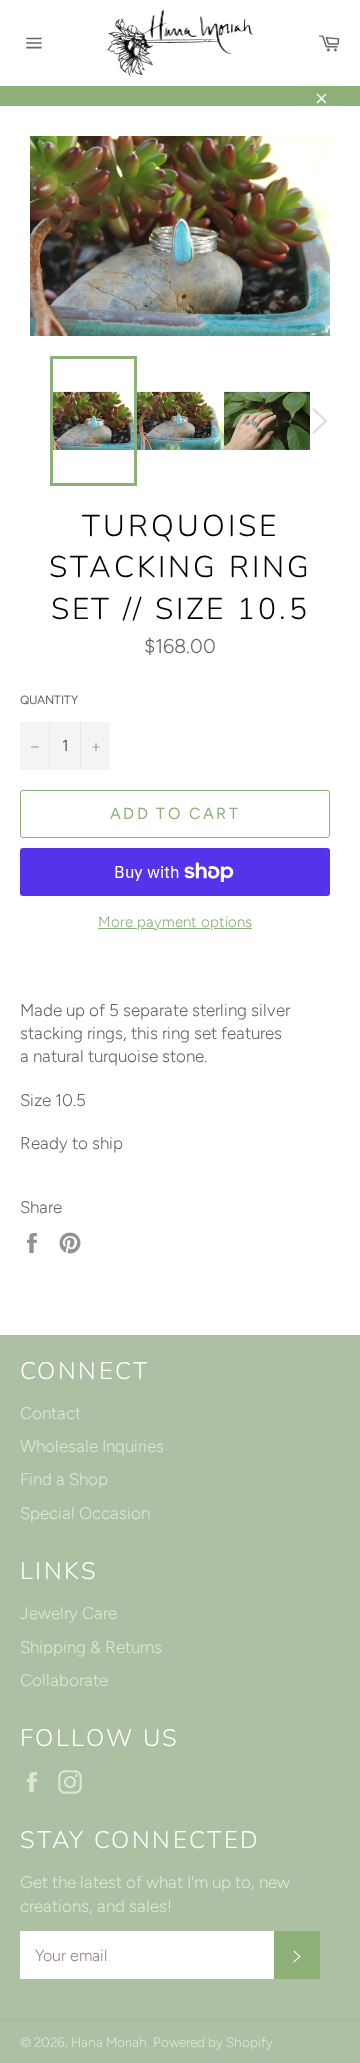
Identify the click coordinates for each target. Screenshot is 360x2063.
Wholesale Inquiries (92, 1446)
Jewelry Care (68, 1613)
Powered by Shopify (213, 2042)
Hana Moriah (109, 2042)
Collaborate (64, 1680)
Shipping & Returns (91, 1647)
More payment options (175, 922)
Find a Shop (64, 1479)
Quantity (49, 700)
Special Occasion (85, 1513)
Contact (50, 1413)
